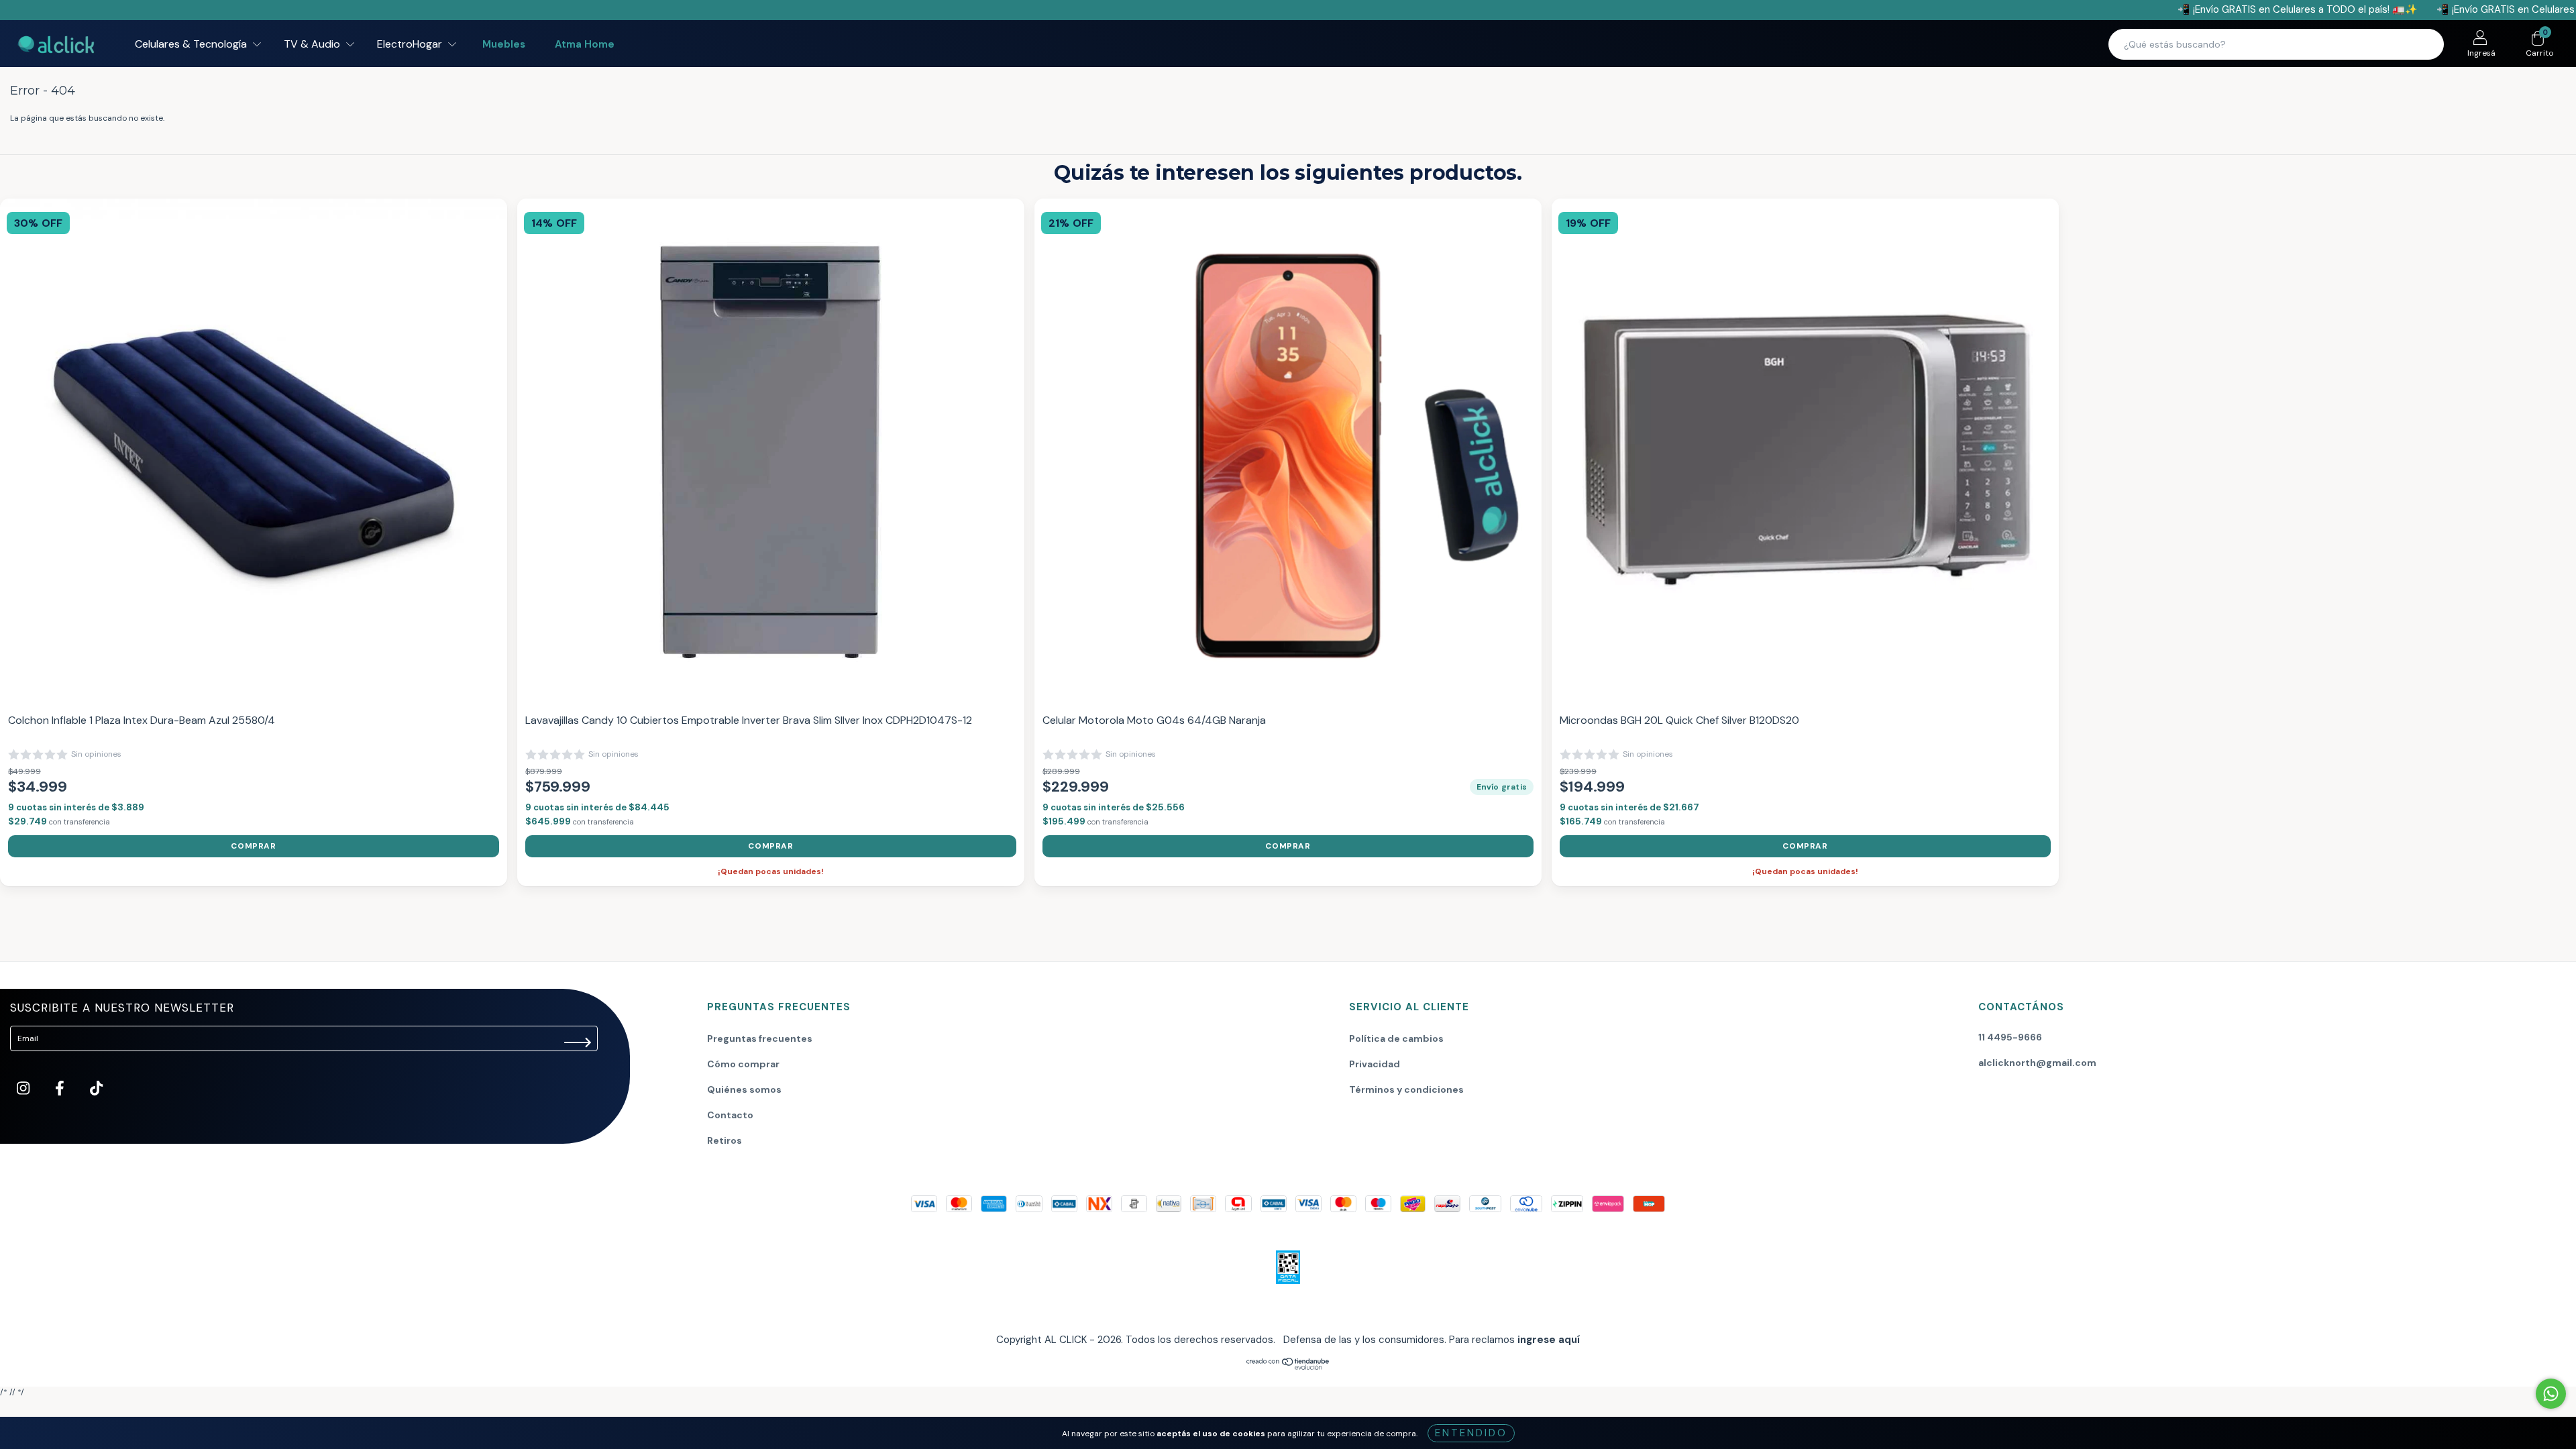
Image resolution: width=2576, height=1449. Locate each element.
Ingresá (2481, 53)
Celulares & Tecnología (192, 44)
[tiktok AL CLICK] (96, 1090)
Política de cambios (1396, 1038)
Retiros (724, 1140)
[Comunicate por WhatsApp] (2551, 1394)
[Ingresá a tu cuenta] (2480, 40)
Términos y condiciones (1406, 1089)
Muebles (504, 44)
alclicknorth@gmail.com (2037, 1063)
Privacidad (1375, 1064)
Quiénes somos (744, 1089)
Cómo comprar (743, 1064)
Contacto (730, 1115)
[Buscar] (2425, 44)
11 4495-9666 (2010, 1037)
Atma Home (585, 44)
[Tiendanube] (1288, 1368)
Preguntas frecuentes (760, 1038)
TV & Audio (313, 44)
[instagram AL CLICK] (24, 1090)
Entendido (1471, 1433)
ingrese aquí (1549, 1340)
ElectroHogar (411, 44)
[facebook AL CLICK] (61, 1090)
